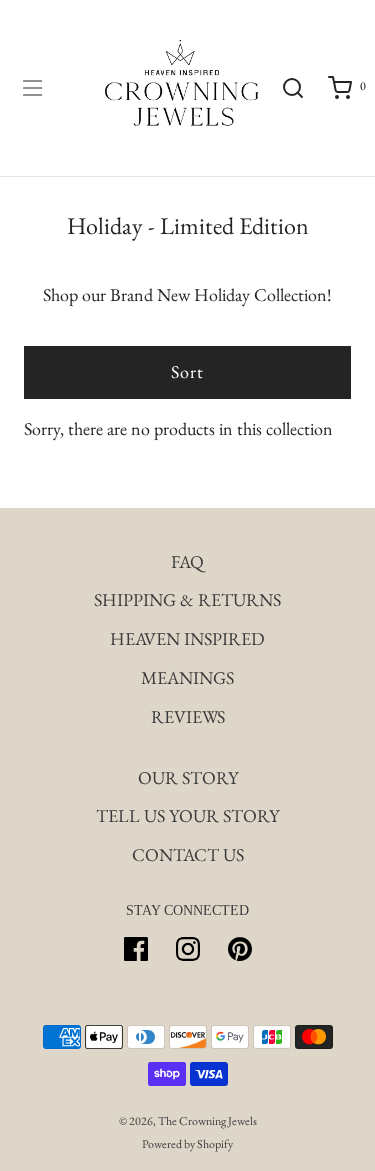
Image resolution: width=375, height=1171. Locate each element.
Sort (187, 371)
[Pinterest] (240, 949)
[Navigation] (32, 88)
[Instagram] (188, 949)
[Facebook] (136, 949)
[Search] (292, 88)
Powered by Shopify (187, 1144)
